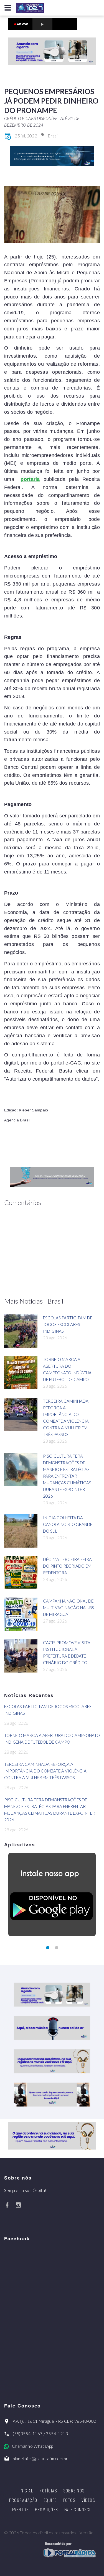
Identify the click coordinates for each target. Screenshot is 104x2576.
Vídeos (88, 2500)
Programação (23, 2500)
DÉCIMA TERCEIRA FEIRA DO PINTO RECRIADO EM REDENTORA (67, 1566)
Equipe (50, 2500)
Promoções (46, 2509)
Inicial (26, 2490)
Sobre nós (74, 2490)
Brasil (53, 136)
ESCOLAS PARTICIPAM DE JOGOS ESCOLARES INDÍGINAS (68, 1324)
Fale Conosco (78, 2509)
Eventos (21, 2509)
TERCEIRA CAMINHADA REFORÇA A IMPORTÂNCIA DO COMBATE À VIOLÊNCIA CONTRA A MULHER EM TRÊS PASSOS (45, 1771)
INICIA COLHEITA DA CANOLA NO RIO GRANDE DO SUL (68, 1524)
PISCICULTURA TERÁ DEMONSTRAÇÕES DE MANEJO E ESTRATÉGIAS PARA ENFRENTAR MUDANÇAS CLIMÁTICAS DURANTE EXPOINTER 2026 (67, 1476)
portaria (30, 479)
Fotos (69, 2500)
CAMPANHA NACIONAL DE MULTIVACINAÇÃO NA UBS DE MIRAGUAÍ (69, 1608)
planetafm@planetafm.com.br (40, 2459)
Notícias (48, 2490)
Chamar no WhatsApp (32, 2446)
